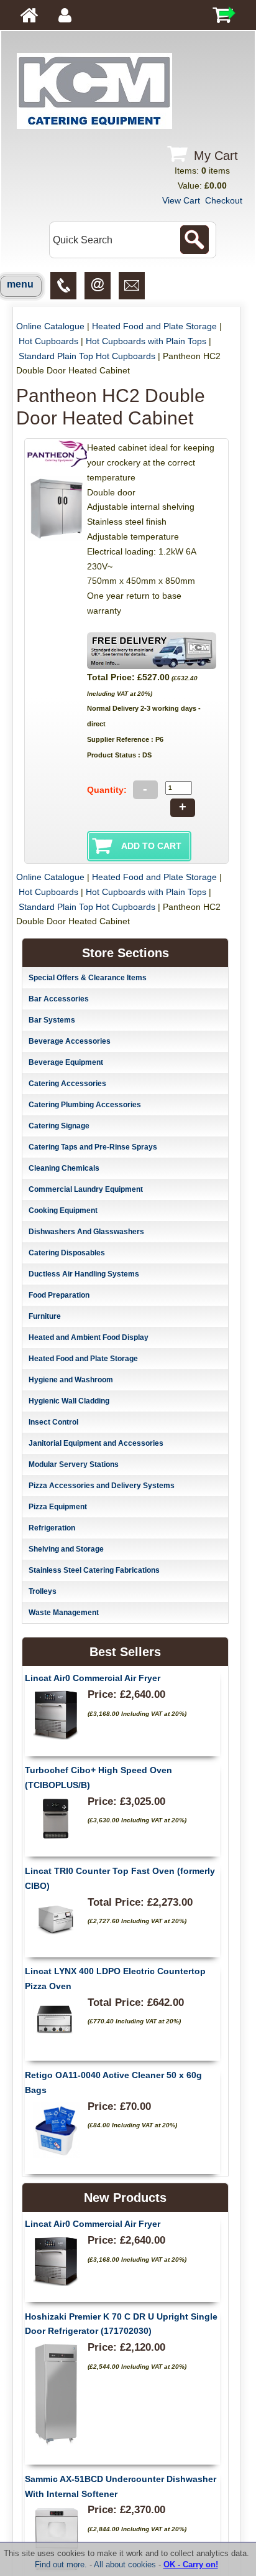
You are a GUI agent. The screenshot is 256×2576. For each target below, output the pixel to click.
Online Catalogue (50, 326)
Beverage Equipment (66, 1062)
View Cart (181, 200)
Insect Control (53, 1422)
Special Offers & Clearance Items (88, 978)
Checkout (224, 200)
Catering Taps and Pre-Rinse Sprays (93, 1147)
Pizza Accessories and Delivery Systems (102, 1486)
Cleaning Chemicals (64, 1168)
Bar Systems (52, 1020)
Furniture (45, 1316)
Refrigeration (52, 1528)
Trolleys (43, 1591)
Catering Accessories (67, 1084)
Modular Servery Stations (74, 1464)
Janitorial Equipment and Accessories (96, 1443)
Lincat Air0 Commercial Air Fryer (93, 1678)
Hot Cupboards (48, 341)
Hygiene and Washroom (71, 1380)
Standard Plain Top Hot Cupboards (87, 356)
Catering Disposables (67, 1253)
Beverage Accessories (70, 1041)
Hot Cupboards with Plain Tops (146, 341)
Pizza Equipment (58, 1507)
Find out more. (61, 2564)
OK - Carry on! (191, 2564)
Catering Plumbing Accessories (85, 1105)
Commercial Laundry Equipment (86, 1189)
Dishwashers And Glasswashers (86, 1232)
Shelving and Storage (66, 1549)
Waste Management (64, 1613)
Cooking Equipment (63, 1211)
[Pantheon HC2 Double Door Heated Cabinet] (57, 539)
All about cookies (125, 2564)
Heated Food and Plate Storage (154, 326)
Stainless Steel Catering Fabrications (94, 1570)
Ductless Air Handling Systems (84, 1274)
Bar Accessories (59, 999)
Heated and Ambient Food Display (89, 1337)
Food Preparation (59, 1295)
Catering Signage (59, 1126)
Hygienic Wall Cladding (69, 1401)
